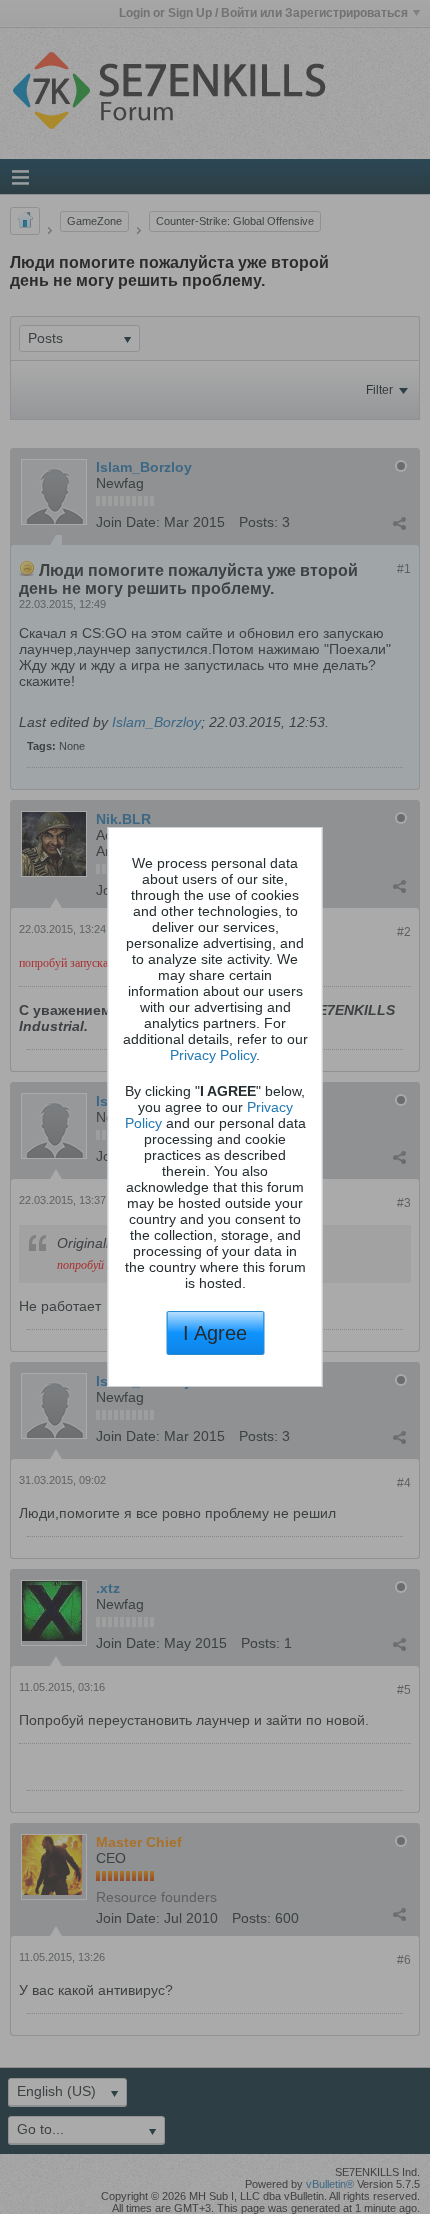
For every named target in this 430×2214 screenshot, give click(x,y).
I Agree (215, 1333)
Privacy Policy (213, 1055)
